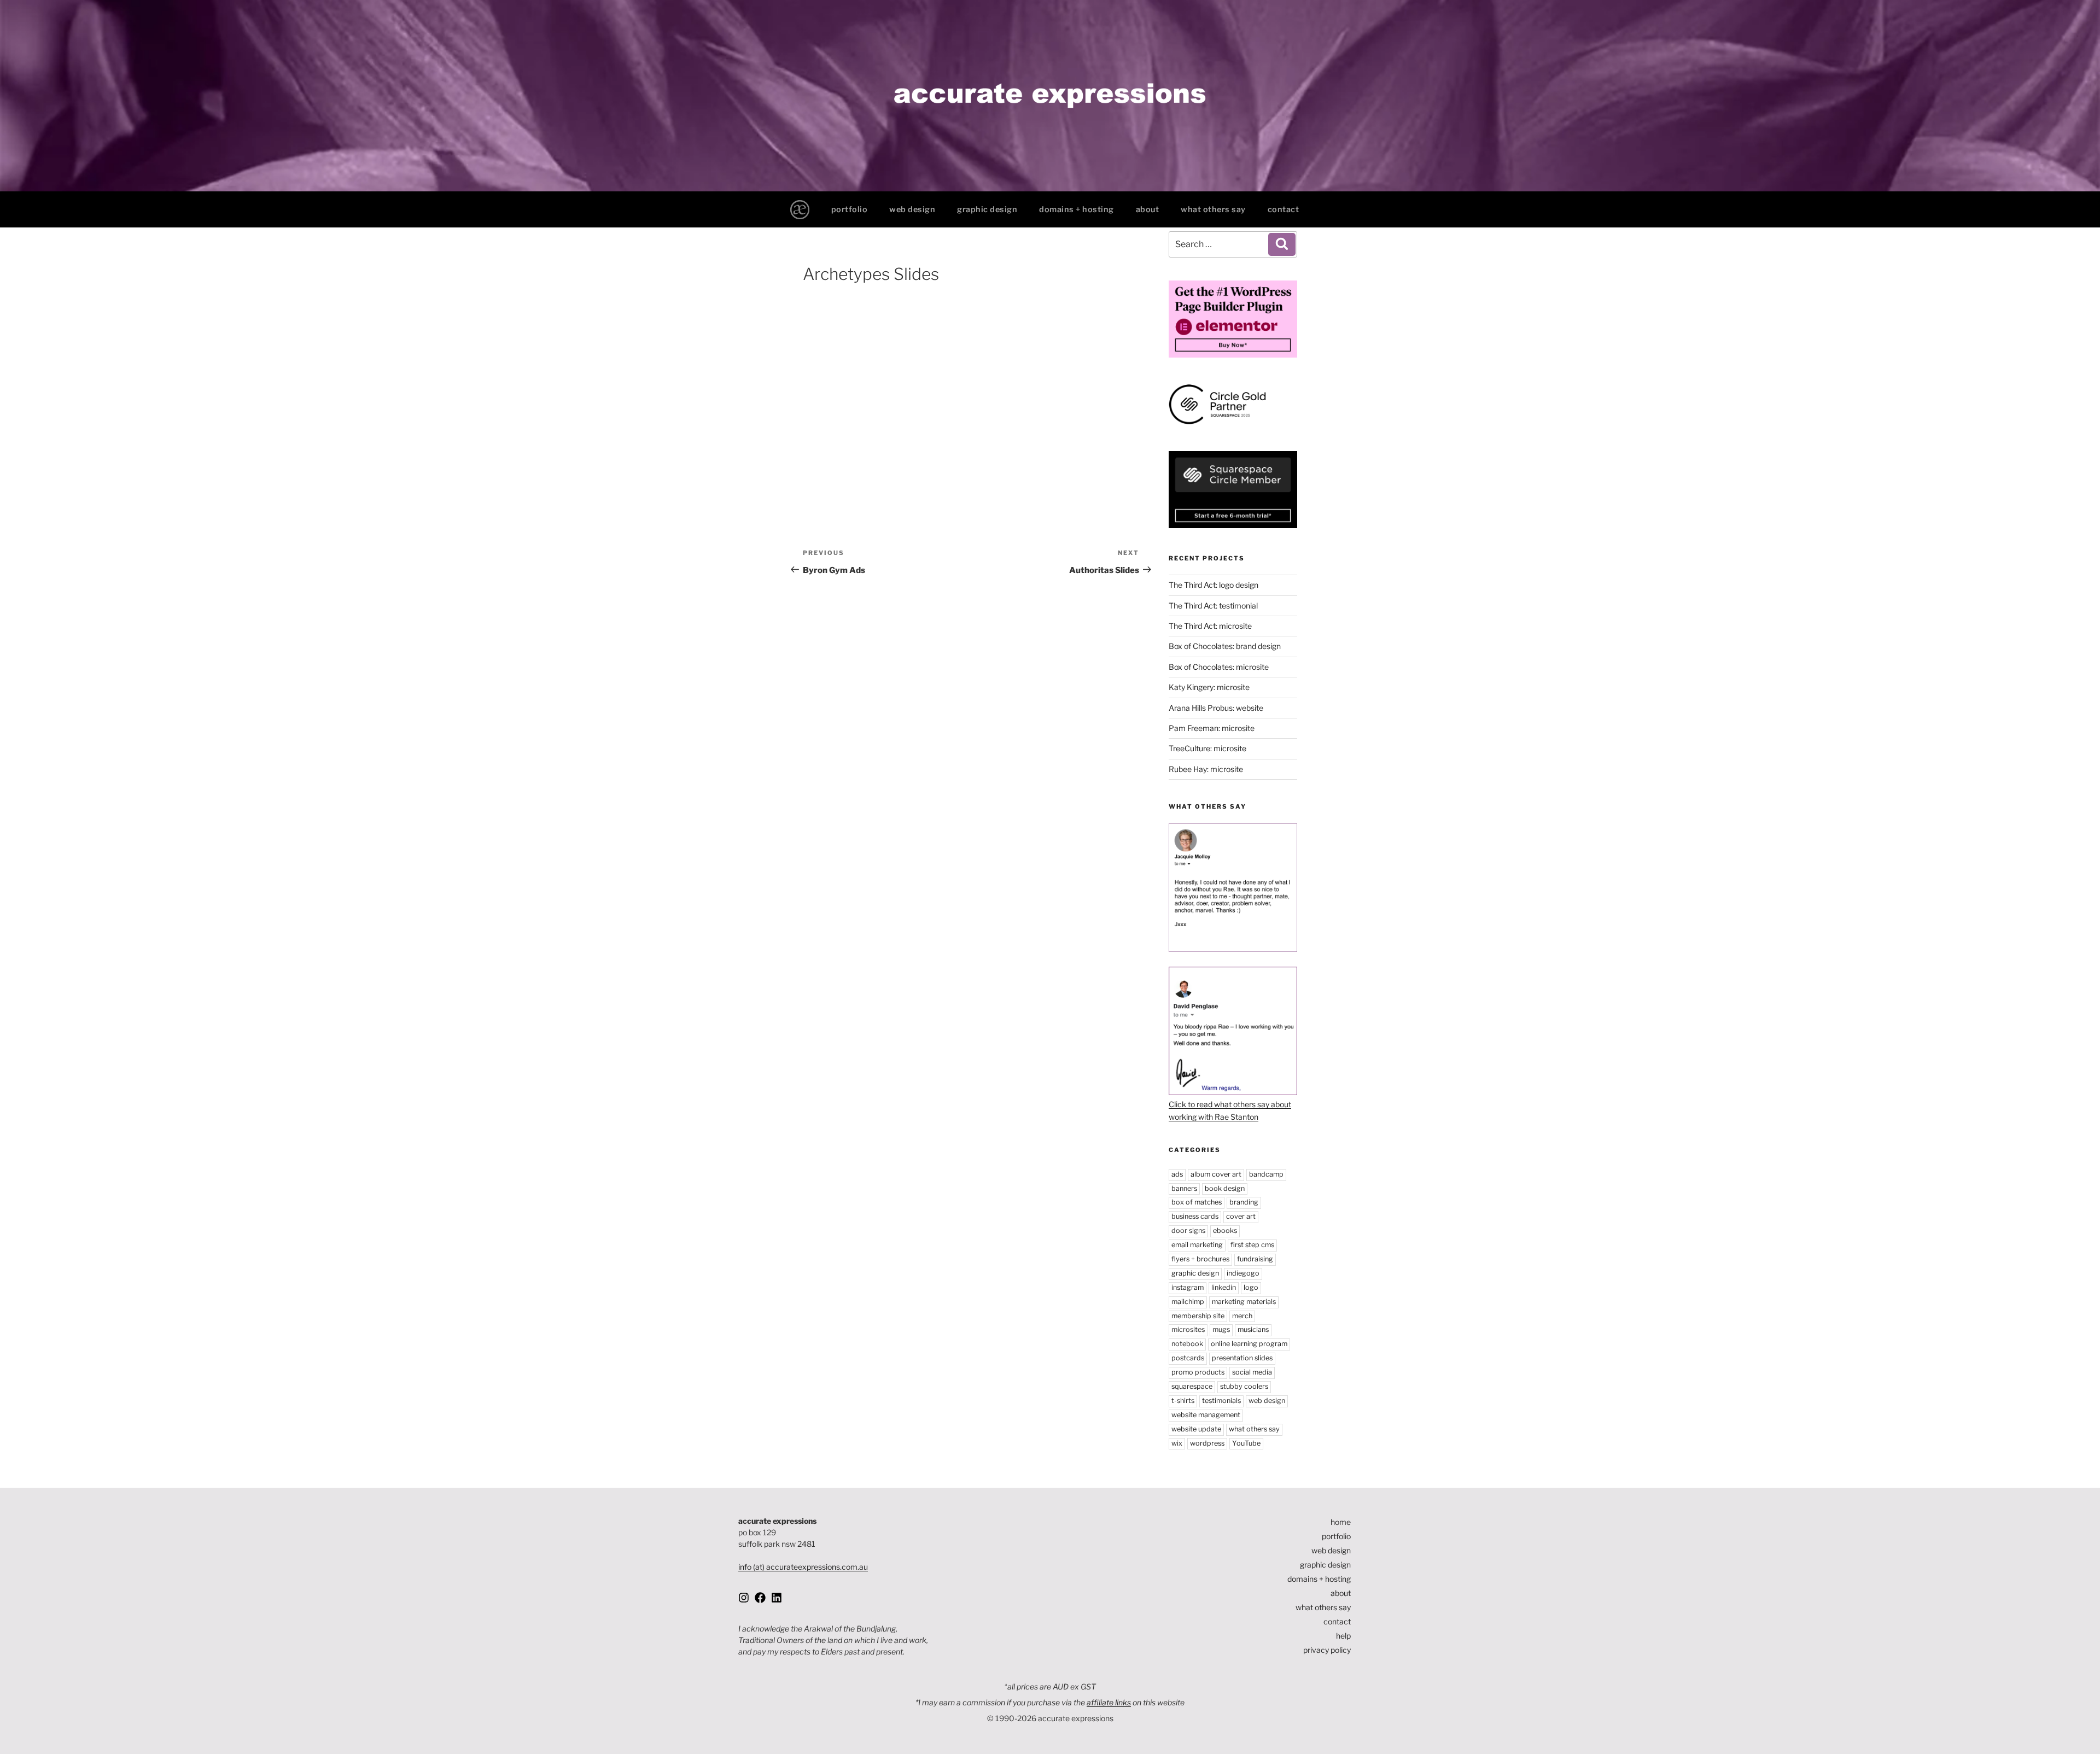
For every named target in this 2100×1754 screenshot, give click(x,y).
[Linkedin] (777, 1598)
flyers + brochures (1200, 1259)
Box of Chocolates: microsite (1219, 667)
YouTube (1246, 1443)
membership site (1198, 1316)
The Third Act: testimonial (1213, 606)
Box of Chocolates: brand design (1225, 646)
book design (1225, 1188)
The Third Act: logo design (1214, 585)
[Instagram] (744, 1598)
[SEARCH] (1282, 244)
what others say (1213, 209)
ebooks (1225, 1230)
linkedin (1224, 1287)
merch (1242, 1316)
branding (1244, 1202)
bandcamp (1266, 1174)
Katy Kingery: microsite (1209, 687)
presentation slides (1242, 1358)
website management (1206, 1415)
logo (1251, 1287)
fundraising (1255, 1259)
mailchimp (1188, 1302)
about (1148, 209)
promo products (1198, 1372)
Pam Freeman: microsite (1212, 728)
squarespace (1192, 1386)
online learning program (1249, 1344)
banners (1184, 1188)
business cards (1195, 1216)
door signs (1188, 1230)
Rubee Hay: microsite (1206, 769)
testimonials (1221, 1401)
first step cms (1252, 1245)
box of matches (1197, 1202)
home (1341, 1522)
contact (1284, 209)
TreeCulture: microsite (1207, 748)
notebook (1187, 1344)
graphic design (987, 209)
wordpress (1207, 1443)
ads (1177, 1174)
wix (1177, 1443)
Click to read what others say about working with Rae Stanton (1230, 1110)
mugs (1221, 1329)
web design (912, 209)
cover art (1241, 1216)
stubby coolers (1244, 1386)
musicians (1253, 1329)
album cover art (1216, 1174)
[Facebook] (760, 1598)
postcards (1188, 1358)
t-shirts (1183, 1401)
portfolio (850, 209)
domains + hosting (1077, 209)
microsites (1188, 1329)
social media (1252, 1372)
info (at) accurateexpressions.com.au (803, 1567)
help (1343, 1636)
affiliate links (1109, 1702)
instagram (1188, 1287)
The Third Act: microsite (1210, 626)
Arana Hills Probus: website (1216, 708)
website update (1196, 1429)
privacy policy (1327, 1650)
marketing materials (1244, 1302)
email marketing (1197, 1245)
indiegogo (1243, 1273)
